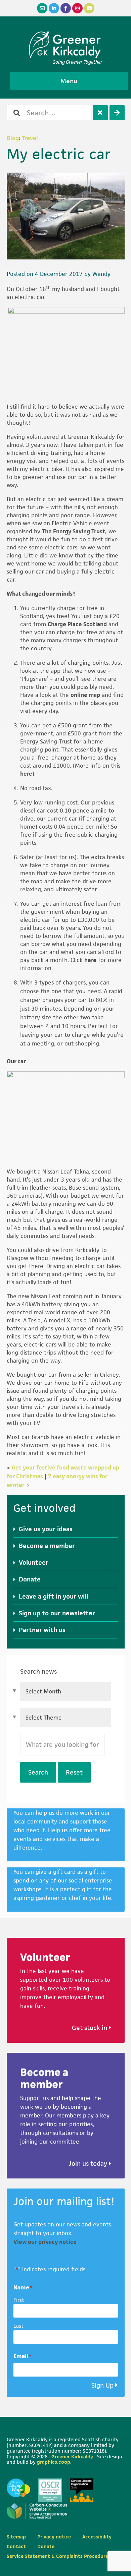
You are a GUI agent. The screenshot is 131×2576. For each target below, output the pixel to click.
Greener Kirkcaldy (66, 45)
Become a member (47, 1546)
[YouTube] (89, 8)
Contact (16, 2546)
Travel (30, 138)
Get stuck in (90, 2028)
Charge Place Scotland (77, 624)
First (19, 2300)
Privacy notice (54, 2537)
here (26, 774)
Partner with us (42, 1630)
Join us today (89, 2164)
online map (85, 695)
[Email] (42, 8)
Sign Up (102, 2385)
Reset (74, 1772)
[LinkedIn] (54, 8)
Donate (30, 1579)
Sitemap (16, 2537)
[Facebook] (66, 8)
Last (18, 2326)
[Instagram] (77, 8)
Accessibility (97, 2537)
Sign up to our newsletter (57, 1613)
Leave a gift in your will (53, 1596)
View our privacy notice (45, 2242)
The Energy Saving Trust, (74, 531)
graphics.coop (54, 2462)
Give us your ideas (46, 1529)
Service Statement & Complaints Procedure (57, 2556)
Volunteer (34, 1563)
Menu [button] (69, 81)
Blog (13, 138)
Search (38, 1772)
